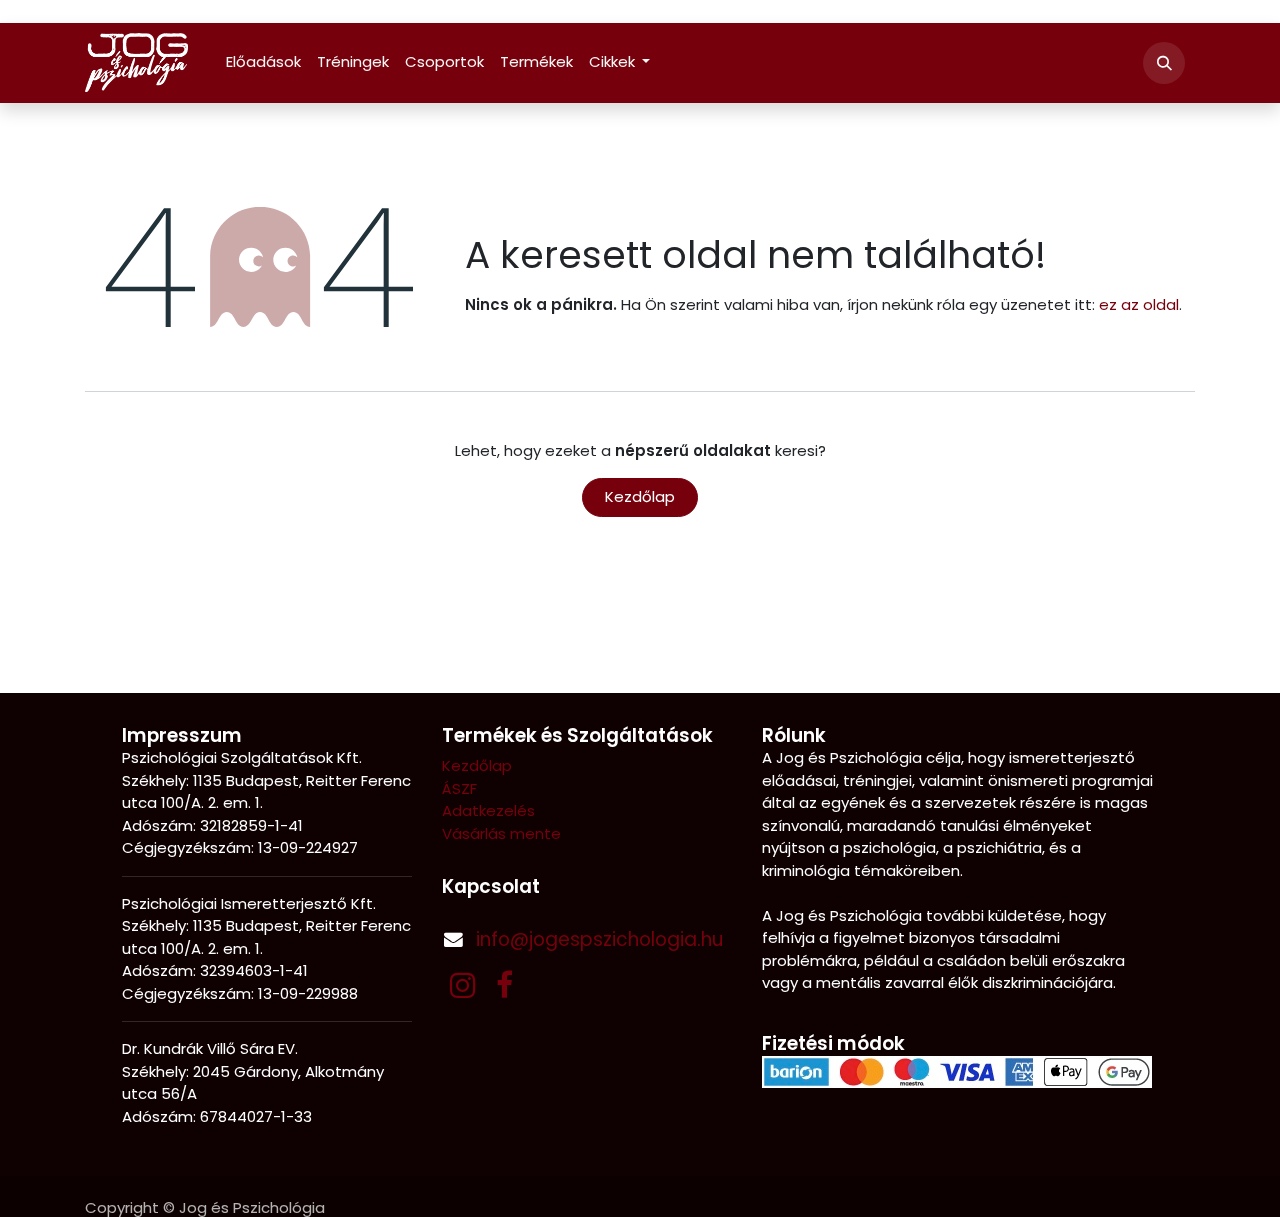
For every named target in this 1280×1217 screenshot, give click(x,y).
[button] (1164, 63)
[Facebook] (504, 985)
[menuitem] (263, 62)
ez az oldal (1139, 304)
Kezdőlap (640, 496)
